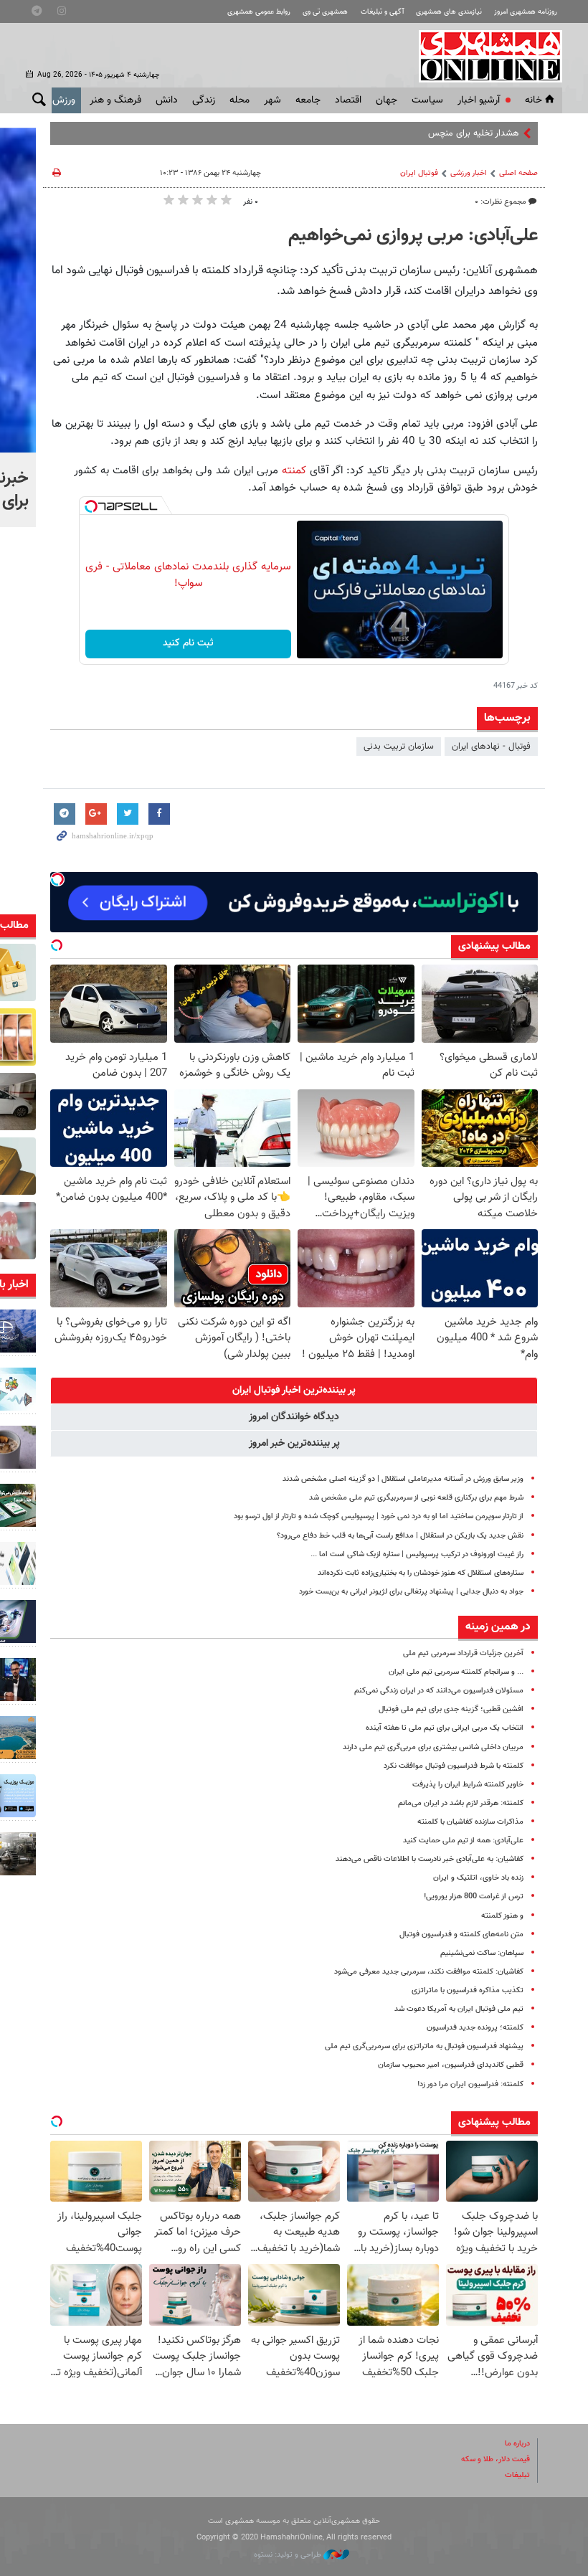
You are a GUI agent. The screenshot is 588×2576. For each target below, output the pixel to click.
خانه (534, 100)
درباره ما (517, 2444)
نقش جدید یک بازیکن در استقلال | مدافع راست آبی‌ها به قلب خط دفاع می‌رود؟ (400, 1536)
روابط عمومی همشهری (259, 12)
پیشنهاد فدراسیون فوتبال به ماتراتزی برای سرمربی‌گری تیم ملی (424, 2046)
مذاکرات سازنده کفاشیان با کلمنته (470, 1822)
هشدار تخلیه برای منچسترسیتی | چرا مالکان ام (435, 133)
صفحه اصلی (518, 173)
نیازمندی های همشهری (449, 12)
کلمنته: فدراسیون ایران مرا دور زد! (470, 2084)
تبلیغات (517, 2475)
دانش (167, 100)
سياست (427, 100)
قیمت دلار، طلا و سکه (495, 2459)
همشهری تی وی (325, 12)
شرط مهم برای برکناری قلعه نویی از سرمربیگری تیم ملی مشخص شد (416, 1498)
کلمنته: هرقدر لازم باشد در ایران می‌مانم (461, 1803)
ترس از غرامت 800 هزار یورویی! (474, 1897)
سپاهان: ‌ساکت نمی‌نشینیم (482, 1953)
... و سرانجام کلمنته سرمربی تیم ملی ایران (456, 1672)
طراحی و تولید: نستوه (289, 2555)
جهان (387, 100)
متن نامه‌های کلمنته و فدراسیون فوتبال (461, 1935)
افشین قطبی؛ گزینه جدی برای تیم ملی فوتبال (451, 1709)
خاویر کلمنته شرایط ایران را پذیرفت (468, 1785)
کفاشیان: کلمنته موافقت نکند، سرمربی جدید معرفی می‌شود (429, 1972)
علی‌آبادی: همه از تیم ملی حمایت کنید (463, 1841)
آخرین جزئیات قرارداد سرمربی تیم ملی (463, 1653)
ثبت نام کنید (188, 643)
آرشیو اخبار (479, 100)
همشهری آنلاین (483, 56)
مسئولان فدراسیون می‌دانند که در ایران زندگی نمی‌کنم (439, 1691)
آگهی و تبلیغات (382, 12)
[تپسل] (91, 506)
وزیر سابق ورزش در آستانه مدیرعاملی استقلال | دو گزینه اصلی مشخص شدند (403, 1479)
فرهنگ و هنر (115, 100)
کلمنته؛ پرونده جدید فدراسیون (475, 2028)
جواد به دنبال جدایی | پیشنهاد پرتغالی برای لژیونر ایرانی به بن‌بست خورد (411, 1592)
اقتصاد (348, 100)
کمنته (294, 470)
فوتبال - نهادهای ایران (491, 747)
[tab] (294, 1391)
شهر (272, 100)
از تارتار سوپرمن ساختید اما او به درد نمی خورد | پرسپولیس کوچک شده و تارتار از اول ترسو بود (379, 1516)
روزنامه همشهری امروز (526, 12)
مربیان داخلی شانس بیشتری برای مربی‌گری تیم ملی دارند (433, 1747)
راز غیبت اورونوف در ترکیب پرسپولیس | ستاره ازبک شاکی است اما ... (417, 1554)
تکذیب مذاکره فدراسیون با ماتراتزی (468, 1990)
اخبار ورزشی (469, 173)
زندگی (204, 100)
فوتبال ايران (419, 173)
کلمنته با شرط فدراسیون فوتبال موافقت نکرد (454, 1766)
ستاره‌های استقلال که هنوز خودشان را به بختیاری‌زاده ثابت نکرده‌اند (421, 1573)
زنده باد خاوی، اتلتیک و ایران (478, 1878)
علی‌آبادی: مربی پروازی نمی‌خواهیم (413, 236)
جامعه (308, 100)
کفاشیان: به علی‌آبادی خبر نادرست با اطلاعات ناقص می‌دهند (430, 1859)
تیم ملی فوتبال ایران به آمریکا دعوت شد (459, 2009)
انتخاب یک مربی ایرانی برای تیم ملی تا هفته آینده (445, 1728)
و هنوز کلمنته (502, 1916)
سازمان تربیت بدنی (399, 747)
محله (240, 100)
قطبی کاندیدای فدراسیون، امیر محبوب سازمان (451, 2065)
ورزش (64, 100)
